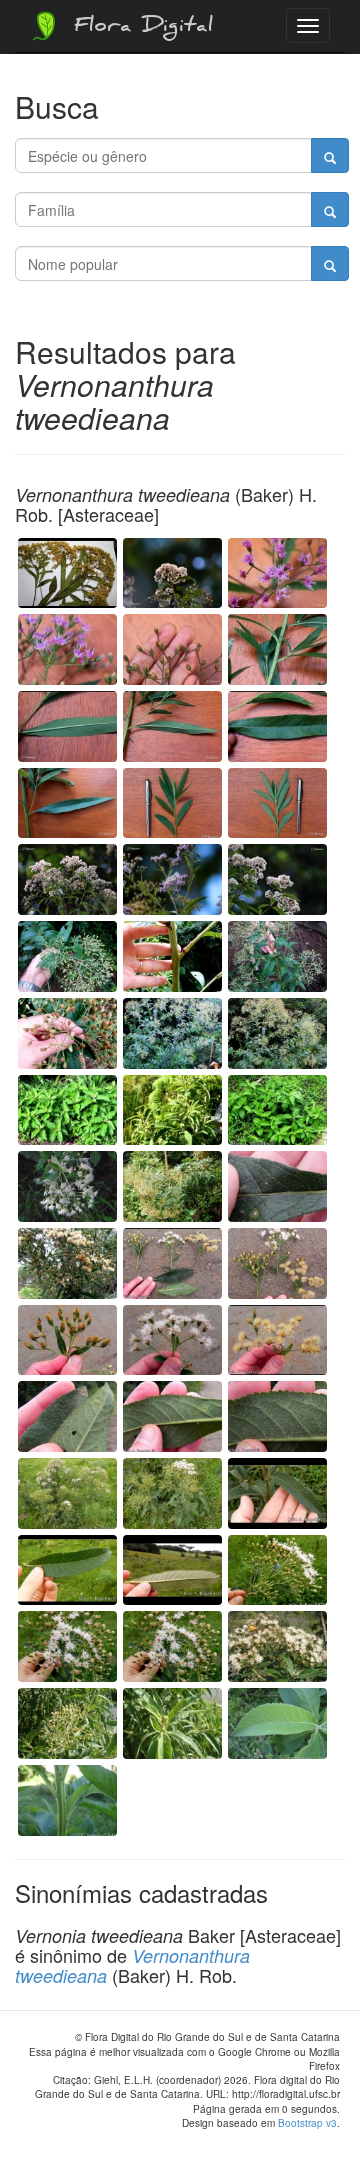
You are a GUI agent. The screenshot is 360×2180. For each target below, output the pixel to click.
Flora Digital (138, 28)
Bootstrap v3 (307, 2123)
